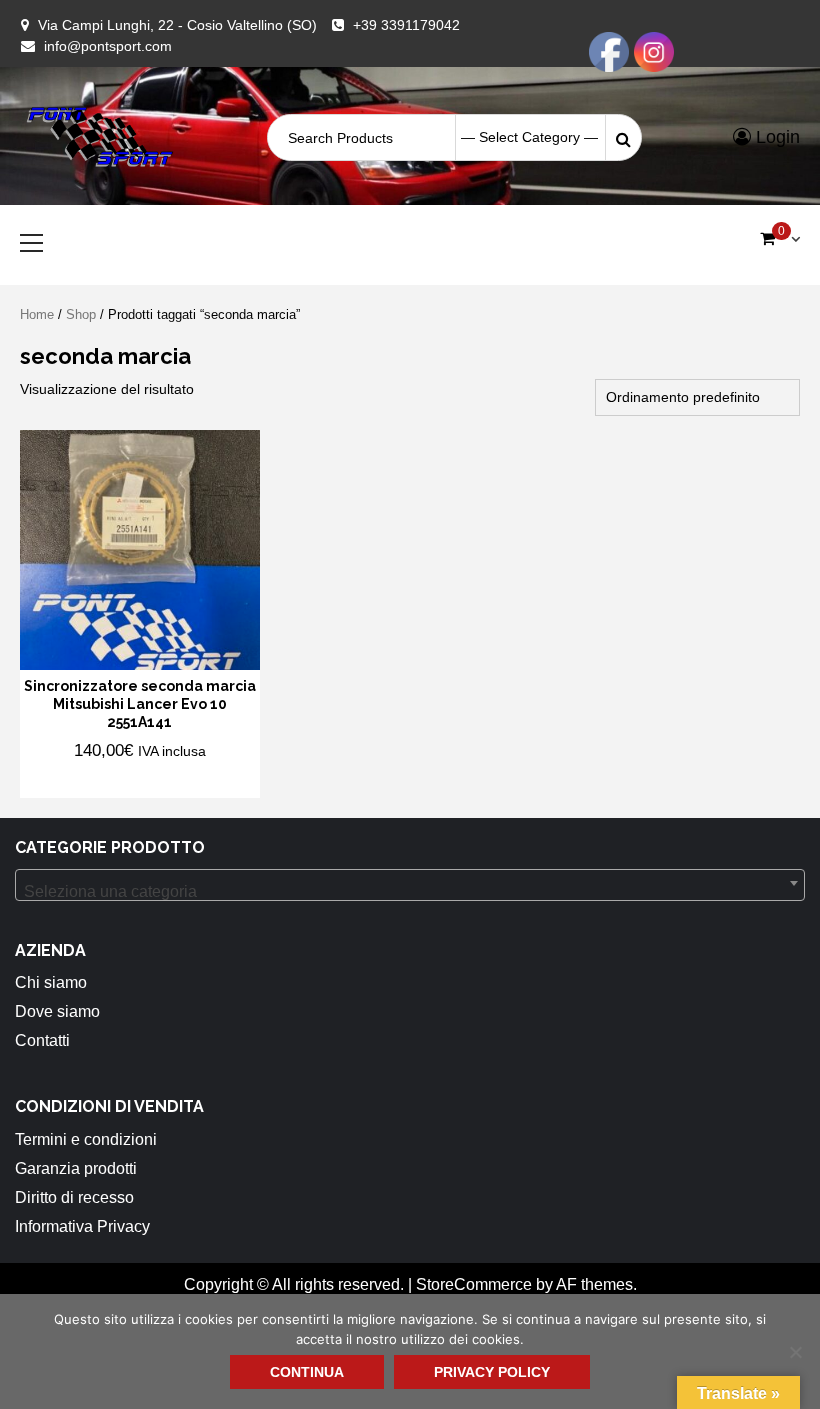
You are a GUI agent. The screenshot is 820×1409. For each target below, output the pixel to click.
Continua (307, 1372)
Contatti (42, 1040)
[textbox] (410, 892)
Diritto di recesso (74, 1197)
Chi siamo (51, 982)
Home (37, 314)
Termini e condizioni (86, 1139)
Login (775, 137)
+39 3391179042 (406, 25)
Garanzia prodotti (76, 1168)
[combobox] (410, 885)
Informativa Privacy (82, 1226)
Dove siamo (57, 1011)
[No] (795, 1352)
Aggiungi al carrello (128, 781)
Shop (81, 314)
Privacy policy (492, 1372)
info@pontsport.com (108, 46)
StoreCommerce (474, 1284)
